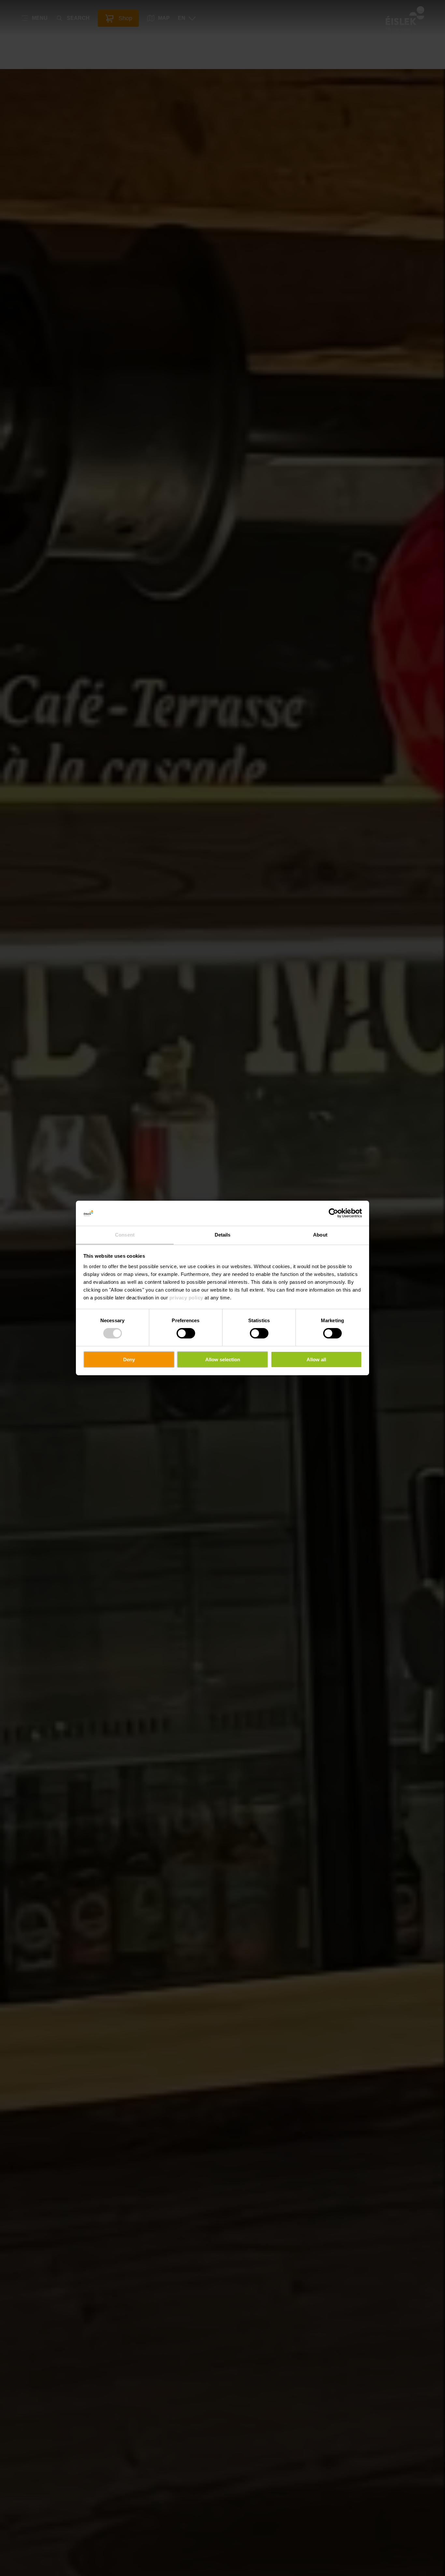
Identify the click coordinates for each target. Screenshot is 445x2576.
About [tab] (320, 1235)
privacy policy (186, 1298)
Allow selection (223, 1359)
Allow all (316, 1359)
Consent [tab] (125, 1235)
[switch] (186, 1333)
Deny (129, 1359)
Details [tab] (223, 1235)
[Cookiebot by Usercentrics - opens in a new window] (333, 1213)
